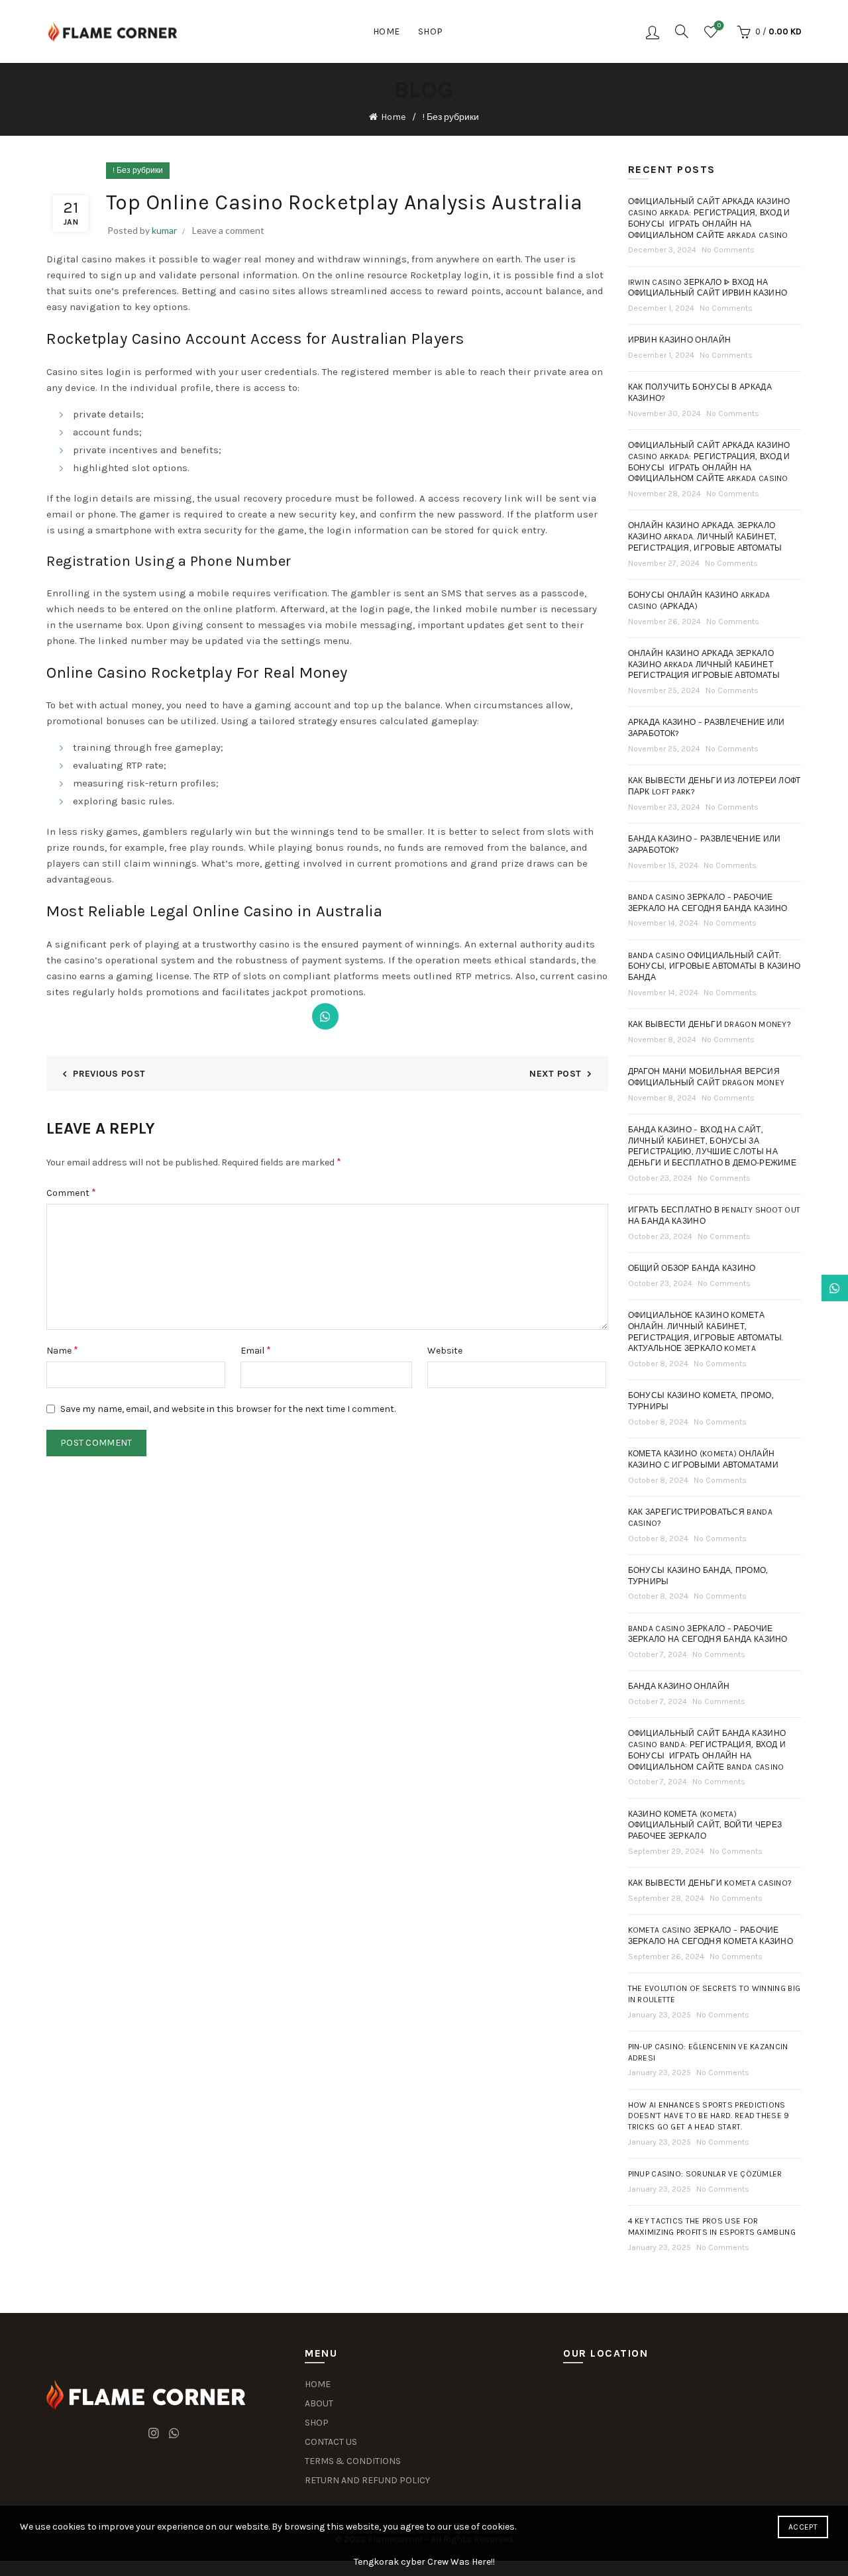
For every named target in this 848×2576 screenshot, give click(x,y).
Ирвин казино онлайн (680, 340)
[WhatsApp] (325, 1016)
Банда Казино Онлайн (679, 1686)
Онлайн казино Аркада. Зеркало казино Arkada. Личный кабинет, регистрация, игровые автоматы (705, 537)
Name (62, 1350)
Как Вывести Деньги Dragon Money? (710, 1024)
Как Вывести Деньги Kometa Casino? (710, 1883)
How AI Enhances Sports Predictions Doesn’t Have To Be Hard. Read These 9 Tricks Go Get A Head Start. (709, 2116)
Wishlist (719, 26)
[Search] (682, 31)
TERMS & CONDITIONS (353, 2461)
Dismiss (801, 1288)
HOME (318, 2384)
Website (445, 1351)
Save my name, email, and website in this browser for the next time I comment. (228, 1409)
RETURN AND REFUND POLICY (367, 2480)
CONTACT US (331, 2442)
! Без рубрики (451, 117)
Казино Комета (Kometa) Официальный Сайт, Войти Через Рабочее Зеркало (705, 1825)
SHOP (317, 2423)
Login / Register (653, 32)
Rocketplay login (449, 275)
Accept (803, 2527)
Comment (71, 1192)
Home (387, 31)
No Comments (728, 250)
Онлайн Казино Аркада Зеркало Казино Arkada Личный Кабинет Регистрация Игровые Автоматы (704, 665)
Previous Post (109, 1074)
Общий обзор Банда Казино (692, 1268)
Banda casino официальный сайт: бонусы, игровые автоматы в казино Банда (715, 967)
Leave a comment (228, 230)
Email (256, 1350)
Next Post (555, 1074)
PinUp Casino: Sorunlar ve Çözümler (705, 2174)
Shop (431, 31)
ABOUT (319, 2403)
